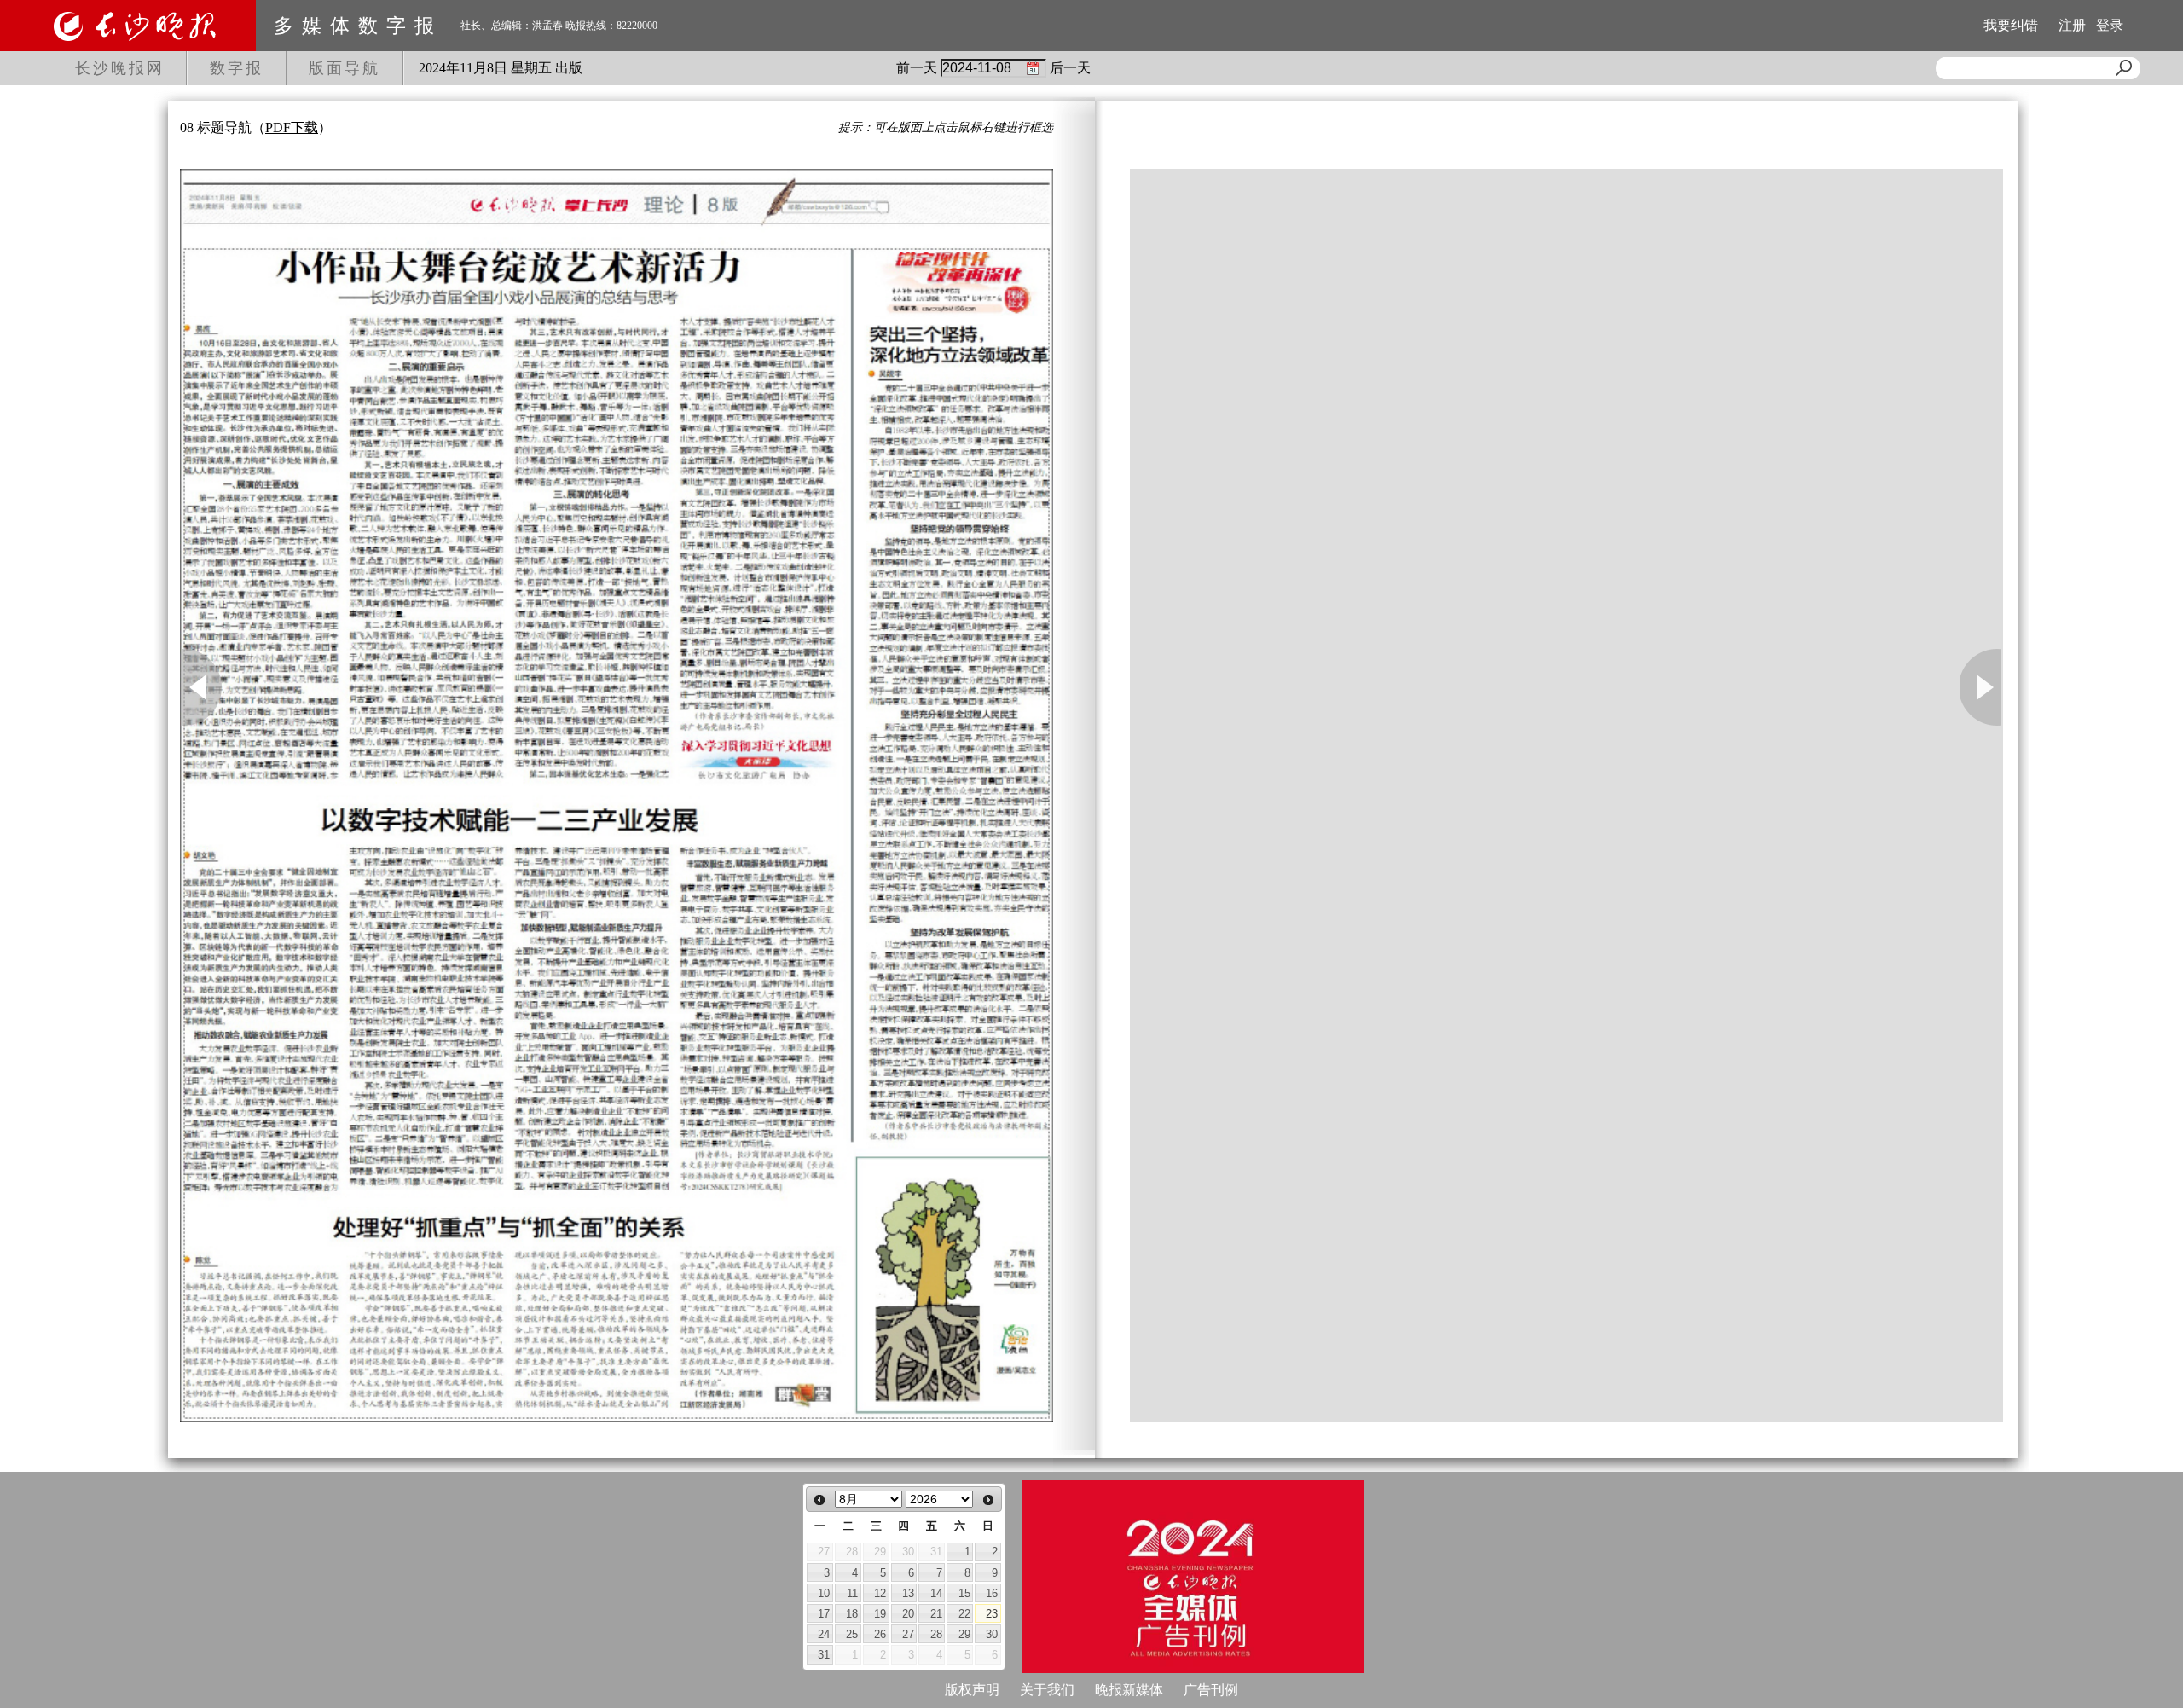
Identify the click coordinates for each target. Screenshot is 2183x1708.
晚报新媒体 (1129, 1690)
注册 (2072, 25)
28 (936, 1634)
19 (880, 1614)
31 (824, 1655)
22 (964, 1614)
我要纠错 (2011, 25)
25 (852, 1634)
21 (936, 1614)
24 (824, 1634)
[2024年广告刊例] (1193, 1577)
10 (824, 1593)
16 (992, 1593)
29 (964, 1634)
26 (880, 1634)
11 (852, 1593)
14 (936, 1593)
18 (852, 1614)
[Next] (988, 1500)
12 (880, 1593)
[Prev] (819, 1500)
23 (992, 1614)
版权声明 (972, 1690)
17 (824, 1614)
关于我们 (1047, 1690)
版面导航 (345, 68)
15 (964, 1593)
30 (992, 1634)
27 (908, 1634)
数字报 (237, 68)
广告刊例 (1211, 1690)
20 (908, 1614)
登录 (2110, 25)
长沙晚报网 (120, 68)
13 (908, 1593)
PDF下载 (292, 127)
